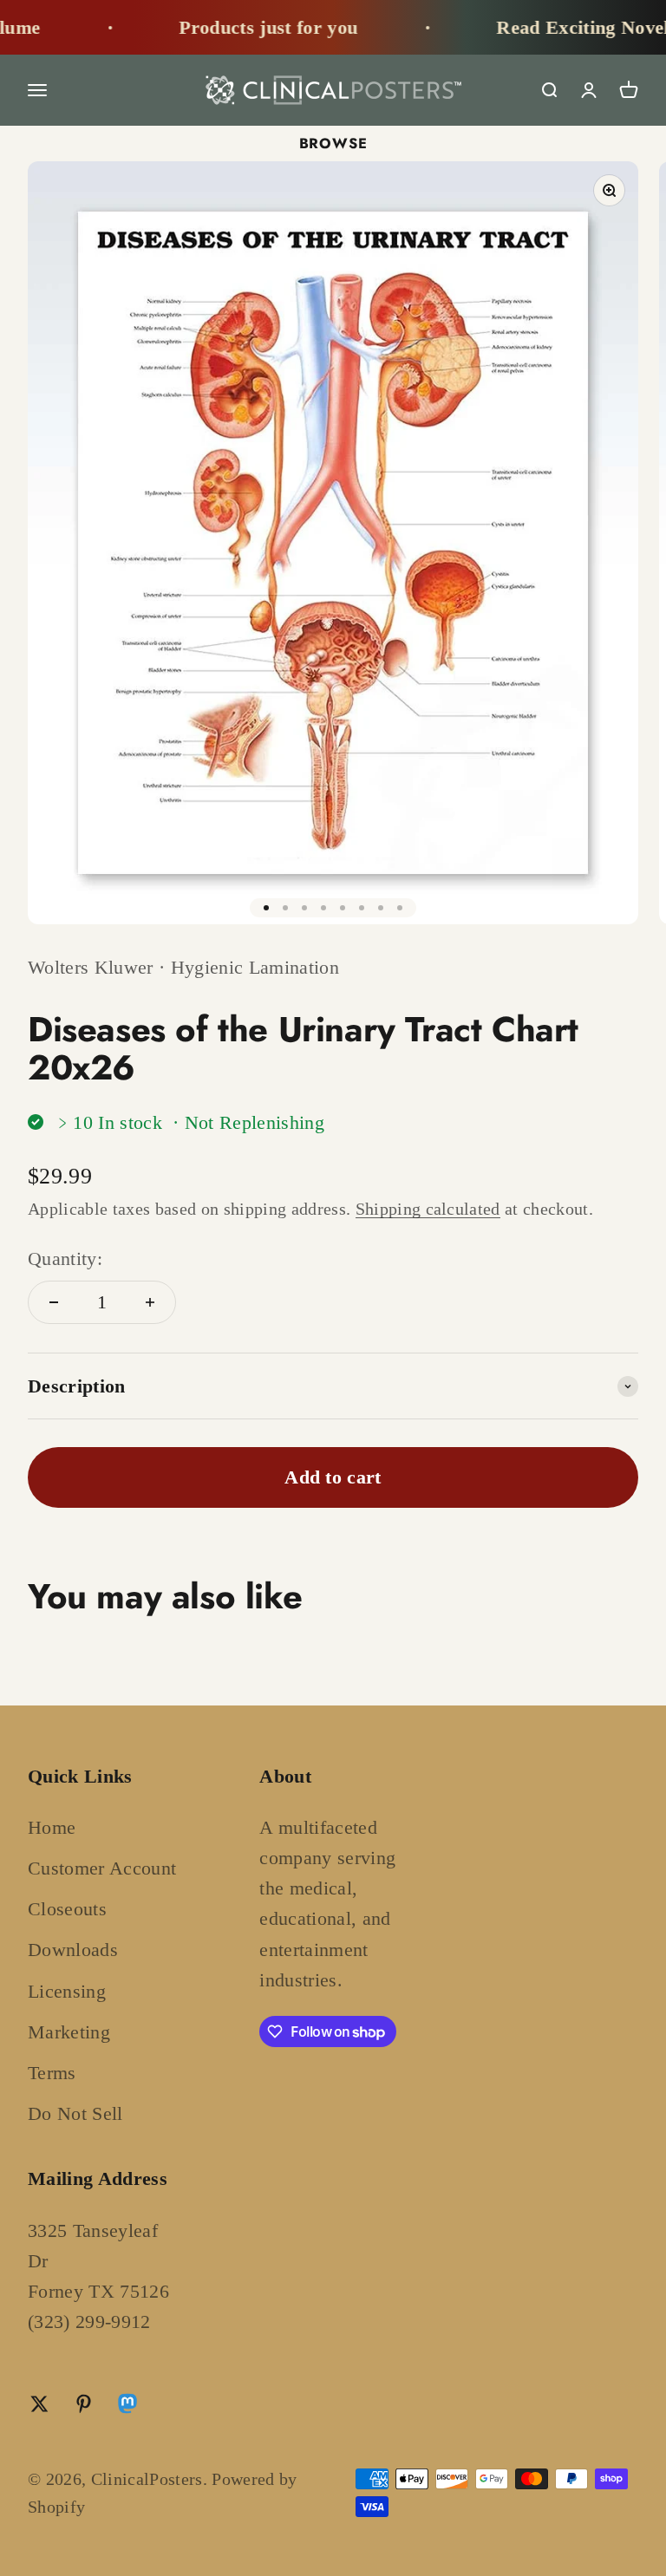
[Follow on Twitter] (39, 2404)
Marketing (69, 2032)
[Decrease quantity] (54, 1302)
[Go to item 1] (266, 908)
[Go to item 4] (323, 908)
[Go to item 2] (285, 908)
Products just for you (248, 27)
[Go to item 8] (400, 908)
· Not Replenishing (248, 1122)
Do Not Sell (75, 2113)
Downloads (73, 1950)
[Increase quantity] (150, 1302)
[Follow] (127, 2407)
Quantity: (65, 1259)
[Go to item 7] (381, 908)
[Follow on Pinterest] (84, 2404)
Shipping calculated (428, 1209)
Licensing (67, 1991)
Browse (333, 143)
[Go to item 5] (343, 908)
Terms (52, 2073)
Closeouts (67, 1909)
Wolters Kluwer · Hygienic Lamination (183, 967)
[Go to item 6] (362, 908)
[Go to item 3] (304, 908)
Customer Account (102, 1868)
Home (52, 1827)
